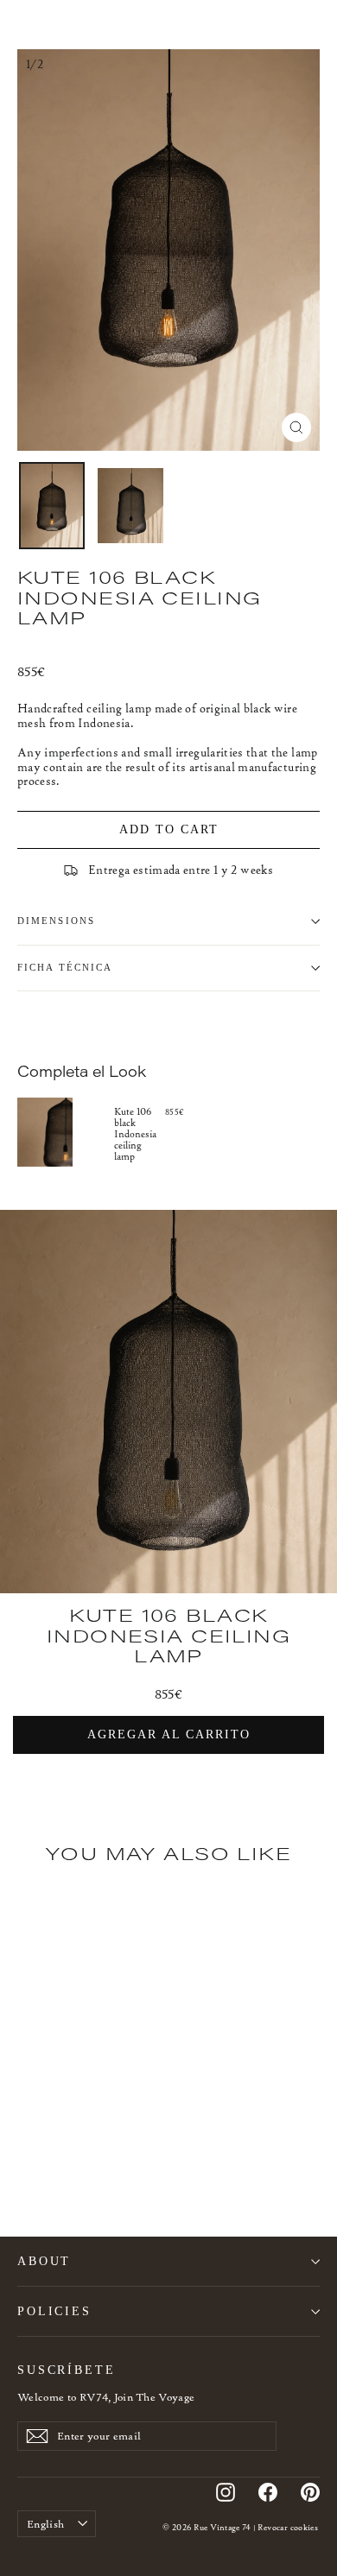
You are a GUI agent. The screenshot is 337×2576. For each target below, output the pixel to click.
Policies (54, 2311)
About (44, 2261)
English (45, 2524)
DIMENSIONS (56, 921)
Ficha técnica (65, 968)
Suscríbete (67, 2370)
